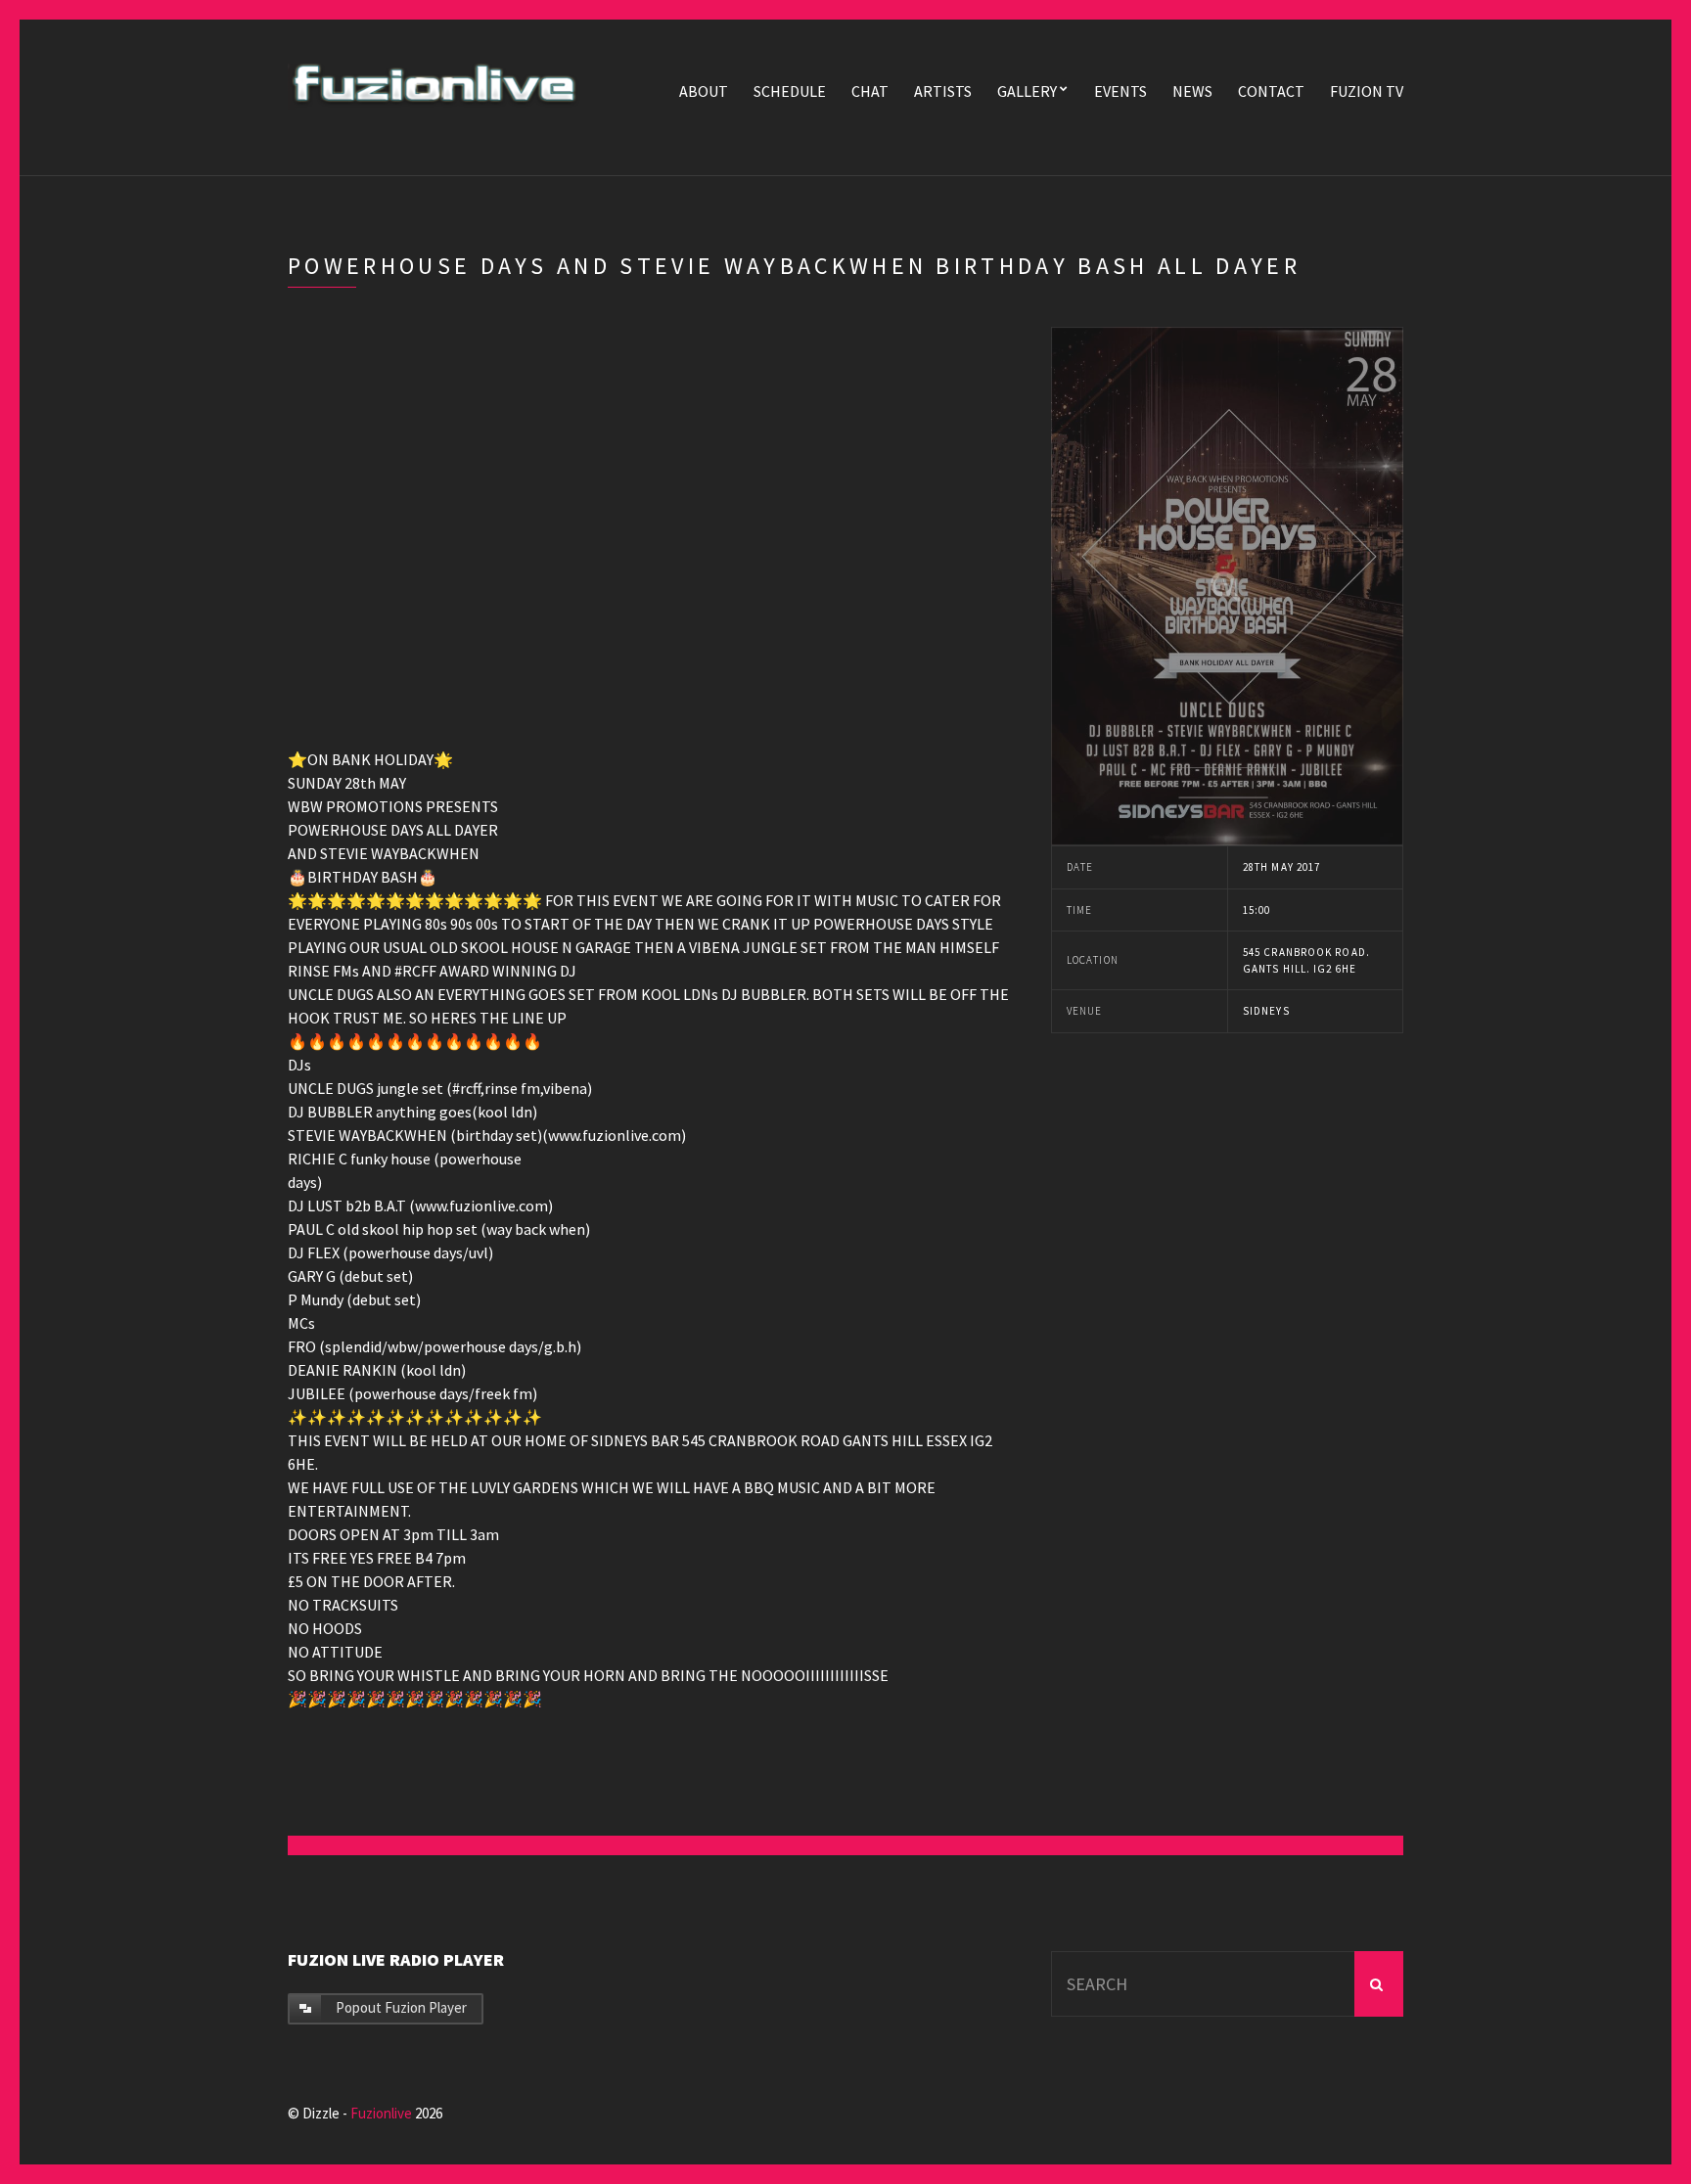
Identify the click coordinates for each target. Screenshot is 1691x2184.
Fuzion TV (1367, 91)
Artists (943, 91)
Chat (870, 91)
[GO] (1379, 1984)
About (704, 91)
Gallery (1027, 91)
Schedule (790, 91)
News (1192, 91)
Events (1120, 91)
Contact (1271, 91)
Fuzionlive (381, 2113)
